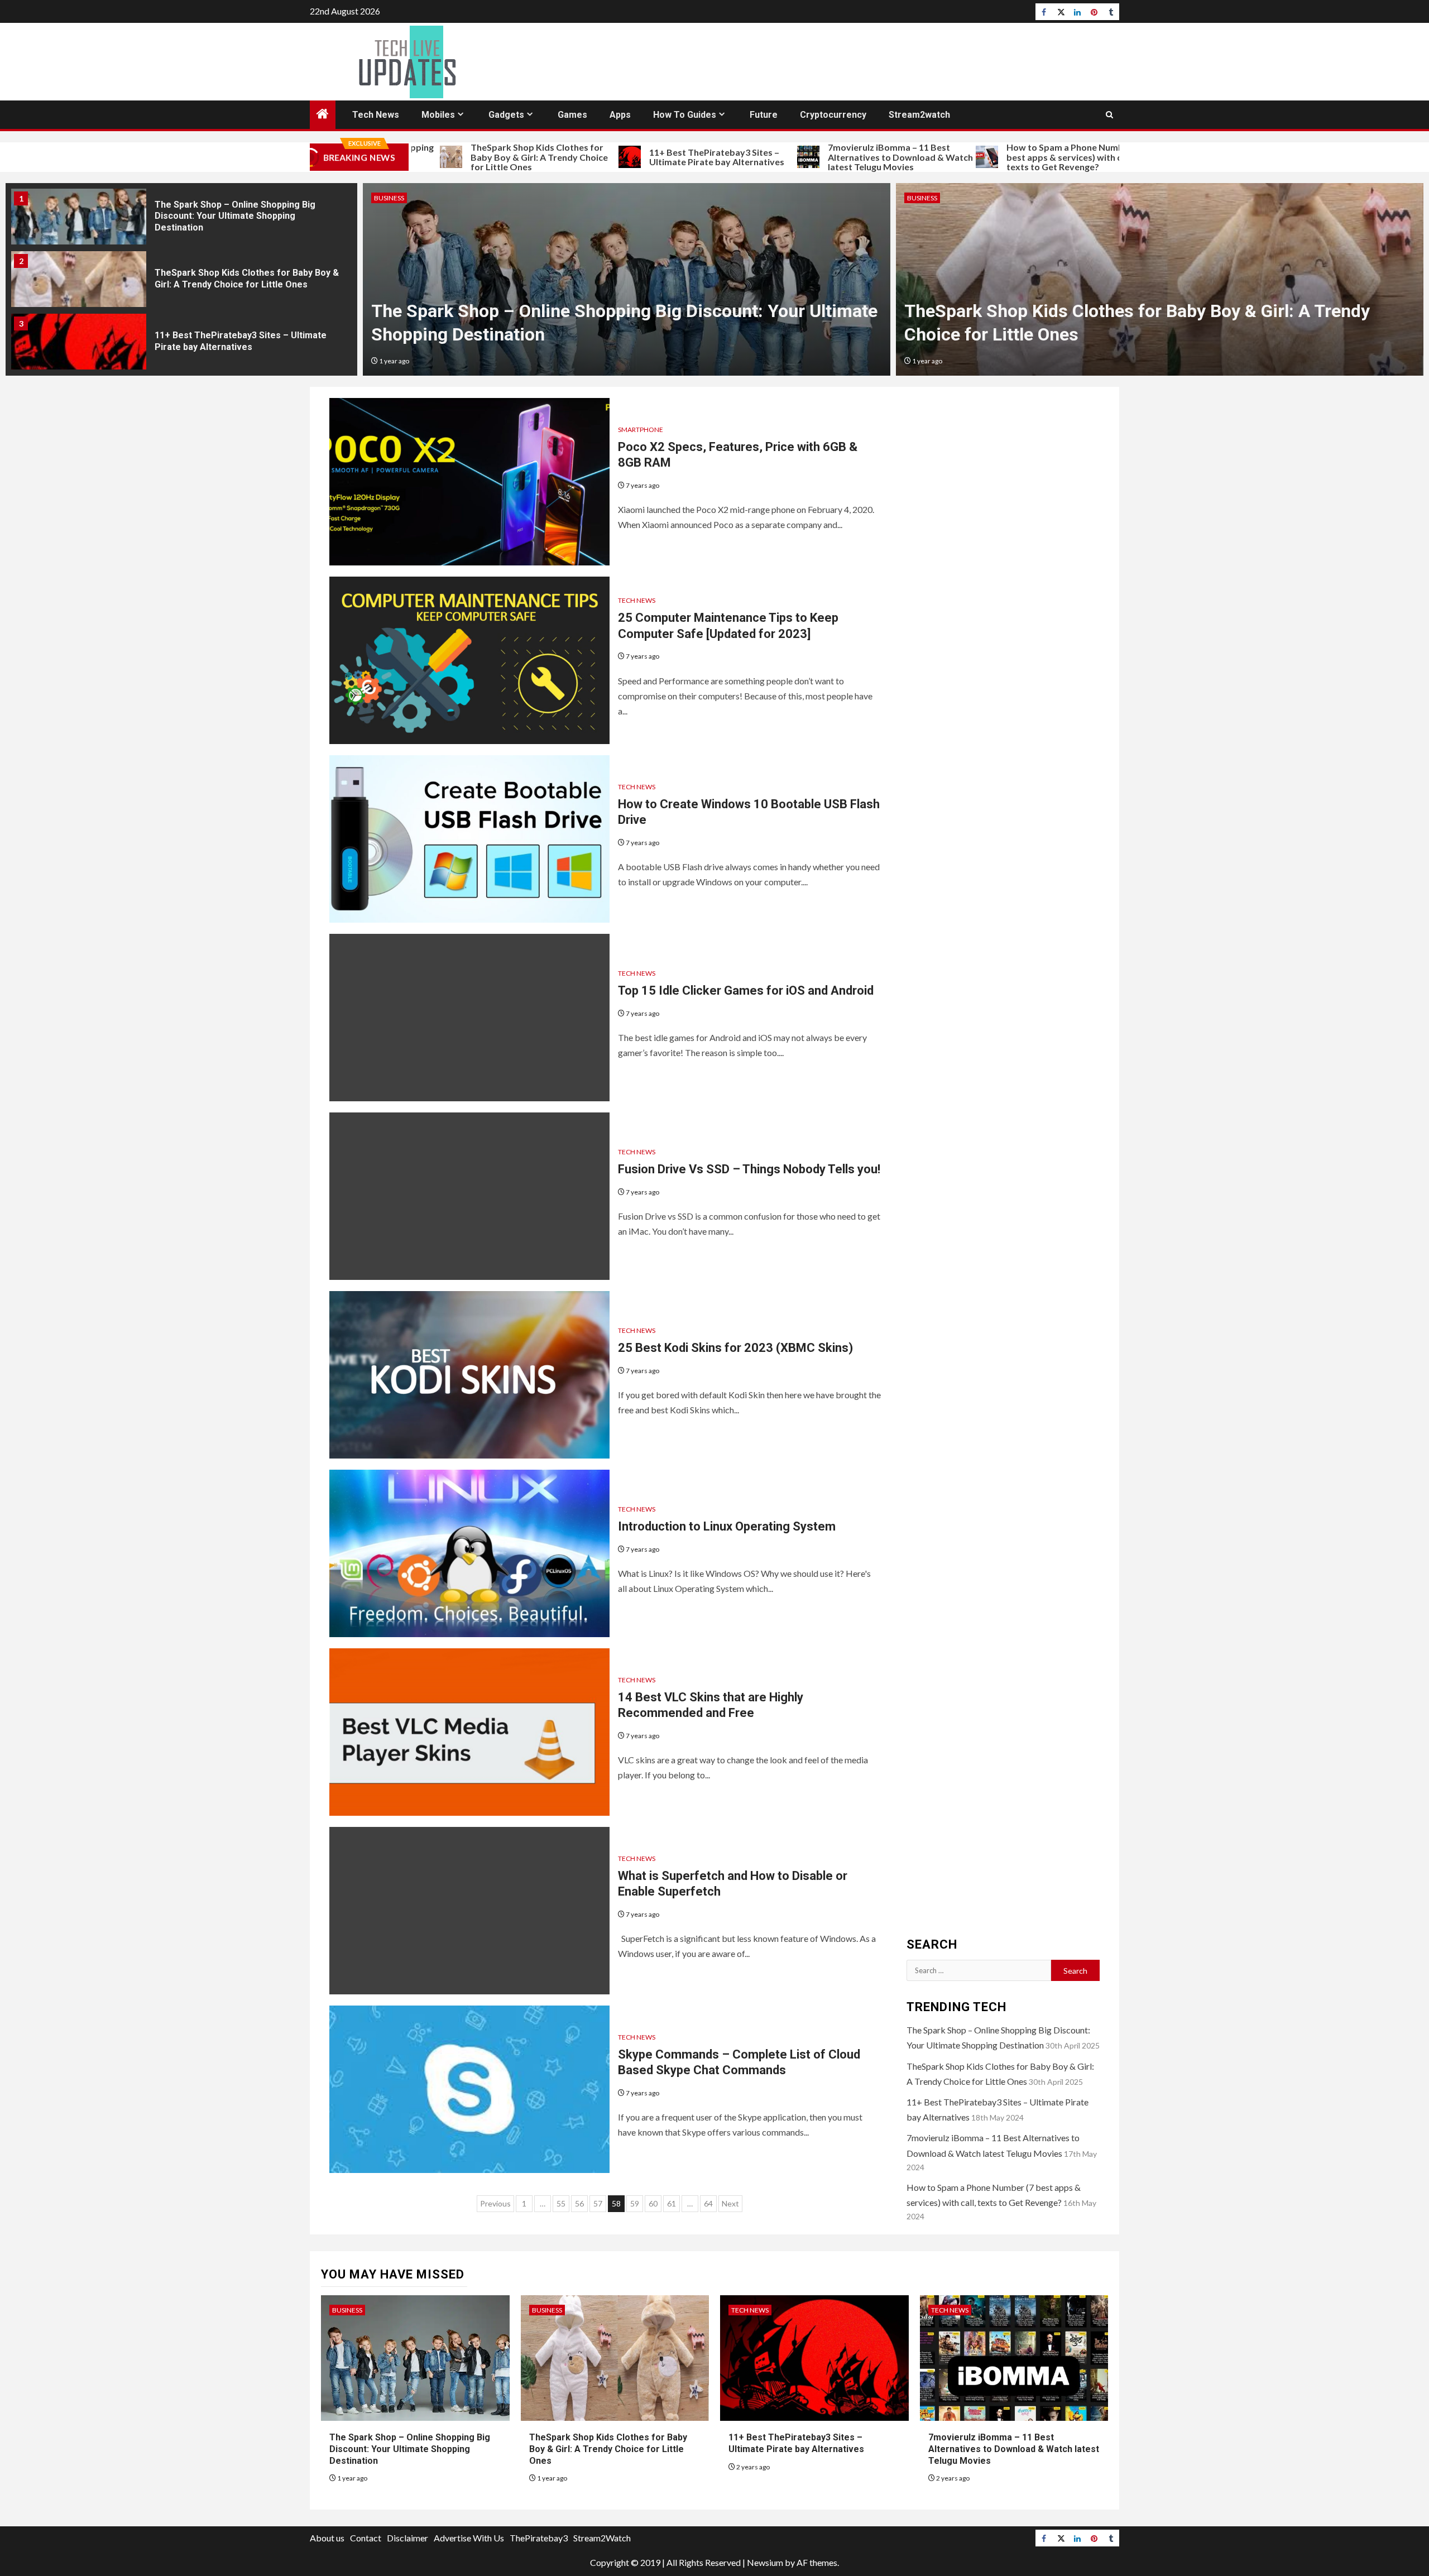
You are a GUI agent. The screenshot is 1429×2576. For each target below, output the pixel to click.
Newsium (765, 2562)
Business (347, 2310)
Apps (620, 115)
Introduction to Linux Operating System (727, 1526)
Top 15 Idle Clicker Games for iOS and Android (746, 990)
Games (572, 115)
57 (598, 2203)
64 (708, 2203)
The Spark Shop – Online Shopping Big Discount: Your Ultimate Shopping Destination (410, 2449)
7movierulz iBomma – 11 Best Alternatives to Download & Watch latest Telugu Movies (810, 157)
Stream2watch (919, 115)
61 (672, 2203)
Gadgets (506, 115)
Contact (366, 2538)
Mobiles (438, 115)
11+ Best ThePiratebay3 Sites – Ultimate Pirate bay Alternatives (626, 157)
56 (579, 2203)
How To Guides (685, 115)
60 (653, 2203)
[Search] (1109, 115)
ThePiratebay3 (539, 2538)
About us (327, 2538)
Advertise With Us (469, 2538)
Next (730, 2203)
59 (635, 2203)
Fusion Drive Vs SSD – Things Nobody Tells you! (749, 1169)
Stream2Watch (602, 2538)
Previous (495, 2203)
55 (561, 2203)
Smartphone (641, 430)
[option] (181, 225)
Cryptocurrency (833, 115)
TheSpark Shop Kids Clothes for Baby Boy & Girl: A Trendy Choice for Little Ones (449, 157)
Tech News (376, 115)
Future (764, 115)
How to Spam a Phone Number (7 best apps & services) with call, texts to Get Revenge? (984, 157)
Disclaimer (407, 2538)
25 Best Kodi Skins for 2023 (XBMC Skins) (735, 1348)
